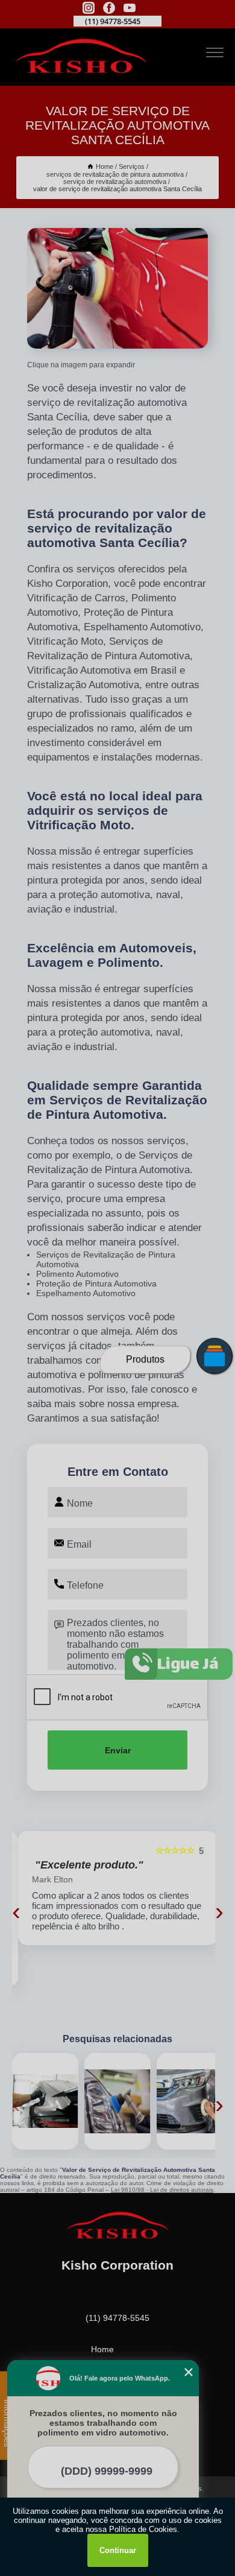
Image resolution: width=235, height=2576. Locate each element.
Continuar (118, 2550)
